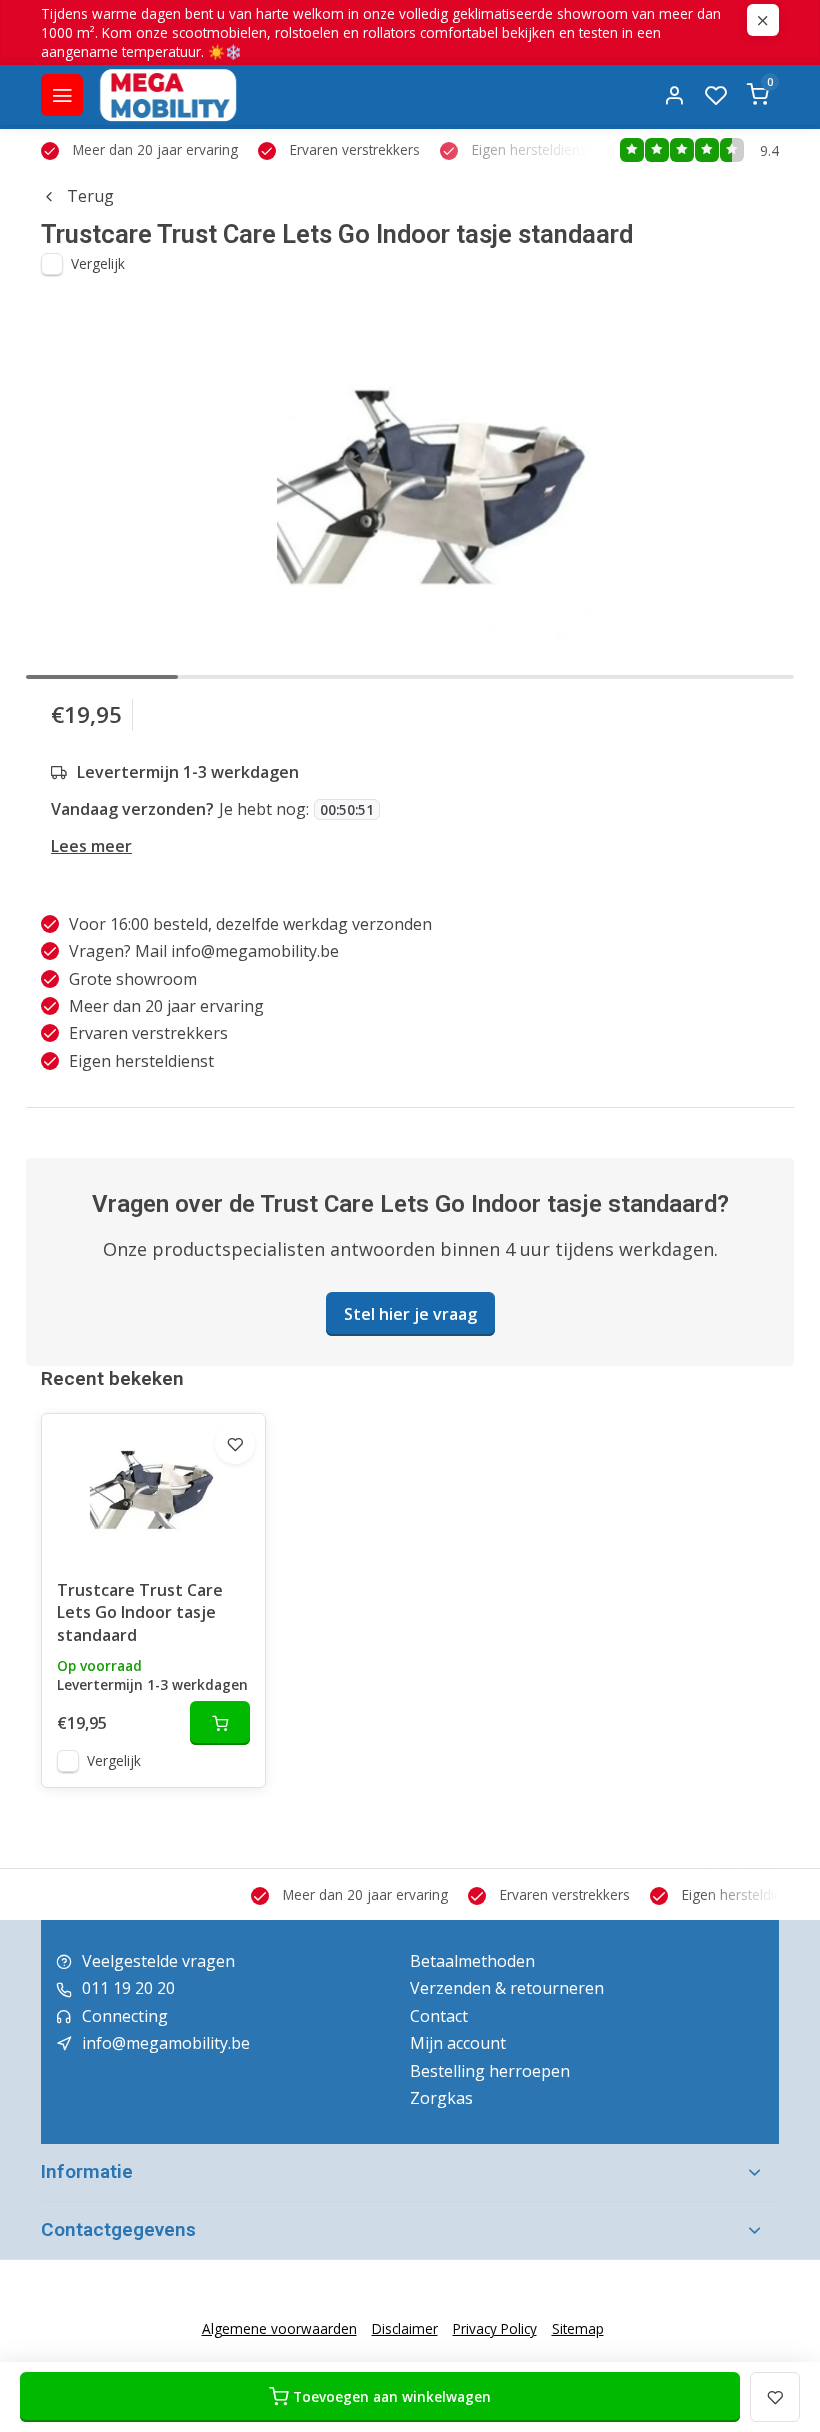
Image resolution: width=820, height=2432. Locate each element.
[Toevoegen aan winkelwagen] (220, 1723)
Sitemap (578, 2328)
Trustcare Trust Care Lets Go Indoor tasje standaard (140, 1612)
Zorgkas (441, 2098)
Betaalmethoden (472, 1961)
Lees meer (91, 846)
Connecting (125, 2016)
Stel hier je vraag (410, 1314)
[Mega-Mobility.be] (168, 95)
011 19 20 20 (128, 1988)
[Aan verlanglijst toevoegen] (235, 1444)
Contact (439, 2016)
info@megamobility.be (166, 2043)
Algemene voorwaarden (279, 2328)
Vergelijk (98, 263)
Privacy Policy (495, 2328)
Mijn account (458, 2043)
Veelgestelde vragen (158, 1961)
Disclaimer (405, 2328)
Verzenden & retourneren (507, 1988)
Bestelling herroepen (490, 2071)
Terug (90, 196)
